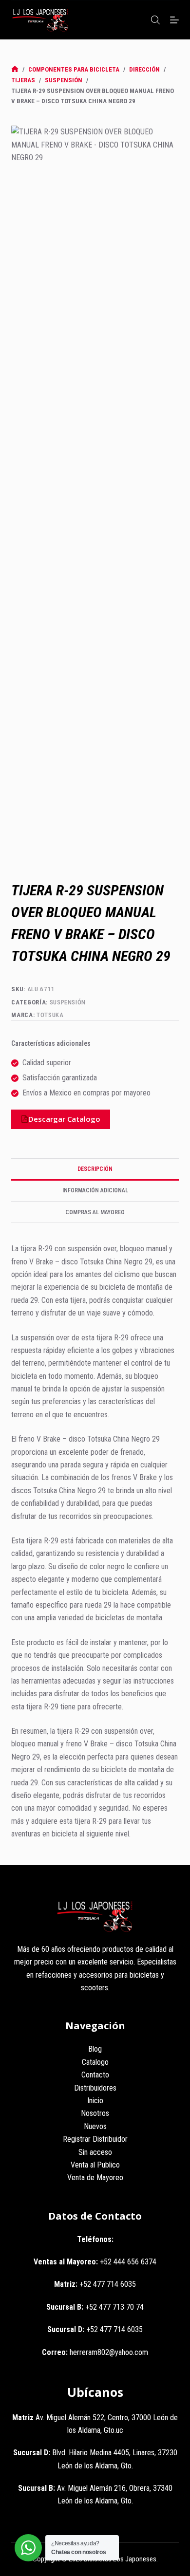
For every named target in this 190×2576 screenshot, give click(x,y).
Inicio (95, 2101)
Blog (95, 2049)
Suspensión (68, 1002)
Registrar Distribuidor (95, 2139)
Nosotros (95, 2113)
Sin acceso (95, 2152)
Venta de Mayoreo (95, 2178)
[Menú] (174, 20)
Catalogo (95, 2062)
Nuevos (95, 2126)
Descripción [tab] (95, 1169)
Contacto (95, 2075)
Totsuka (50, 1015)
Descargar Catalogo (64, 1119)
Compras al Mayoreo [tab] (95, 1212)
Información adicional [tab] (95, 1190)
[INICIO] (15, 69)
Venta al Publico (95, 2165)
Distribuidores (95, 2088)
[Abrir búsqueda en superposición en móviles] (155, 20)
